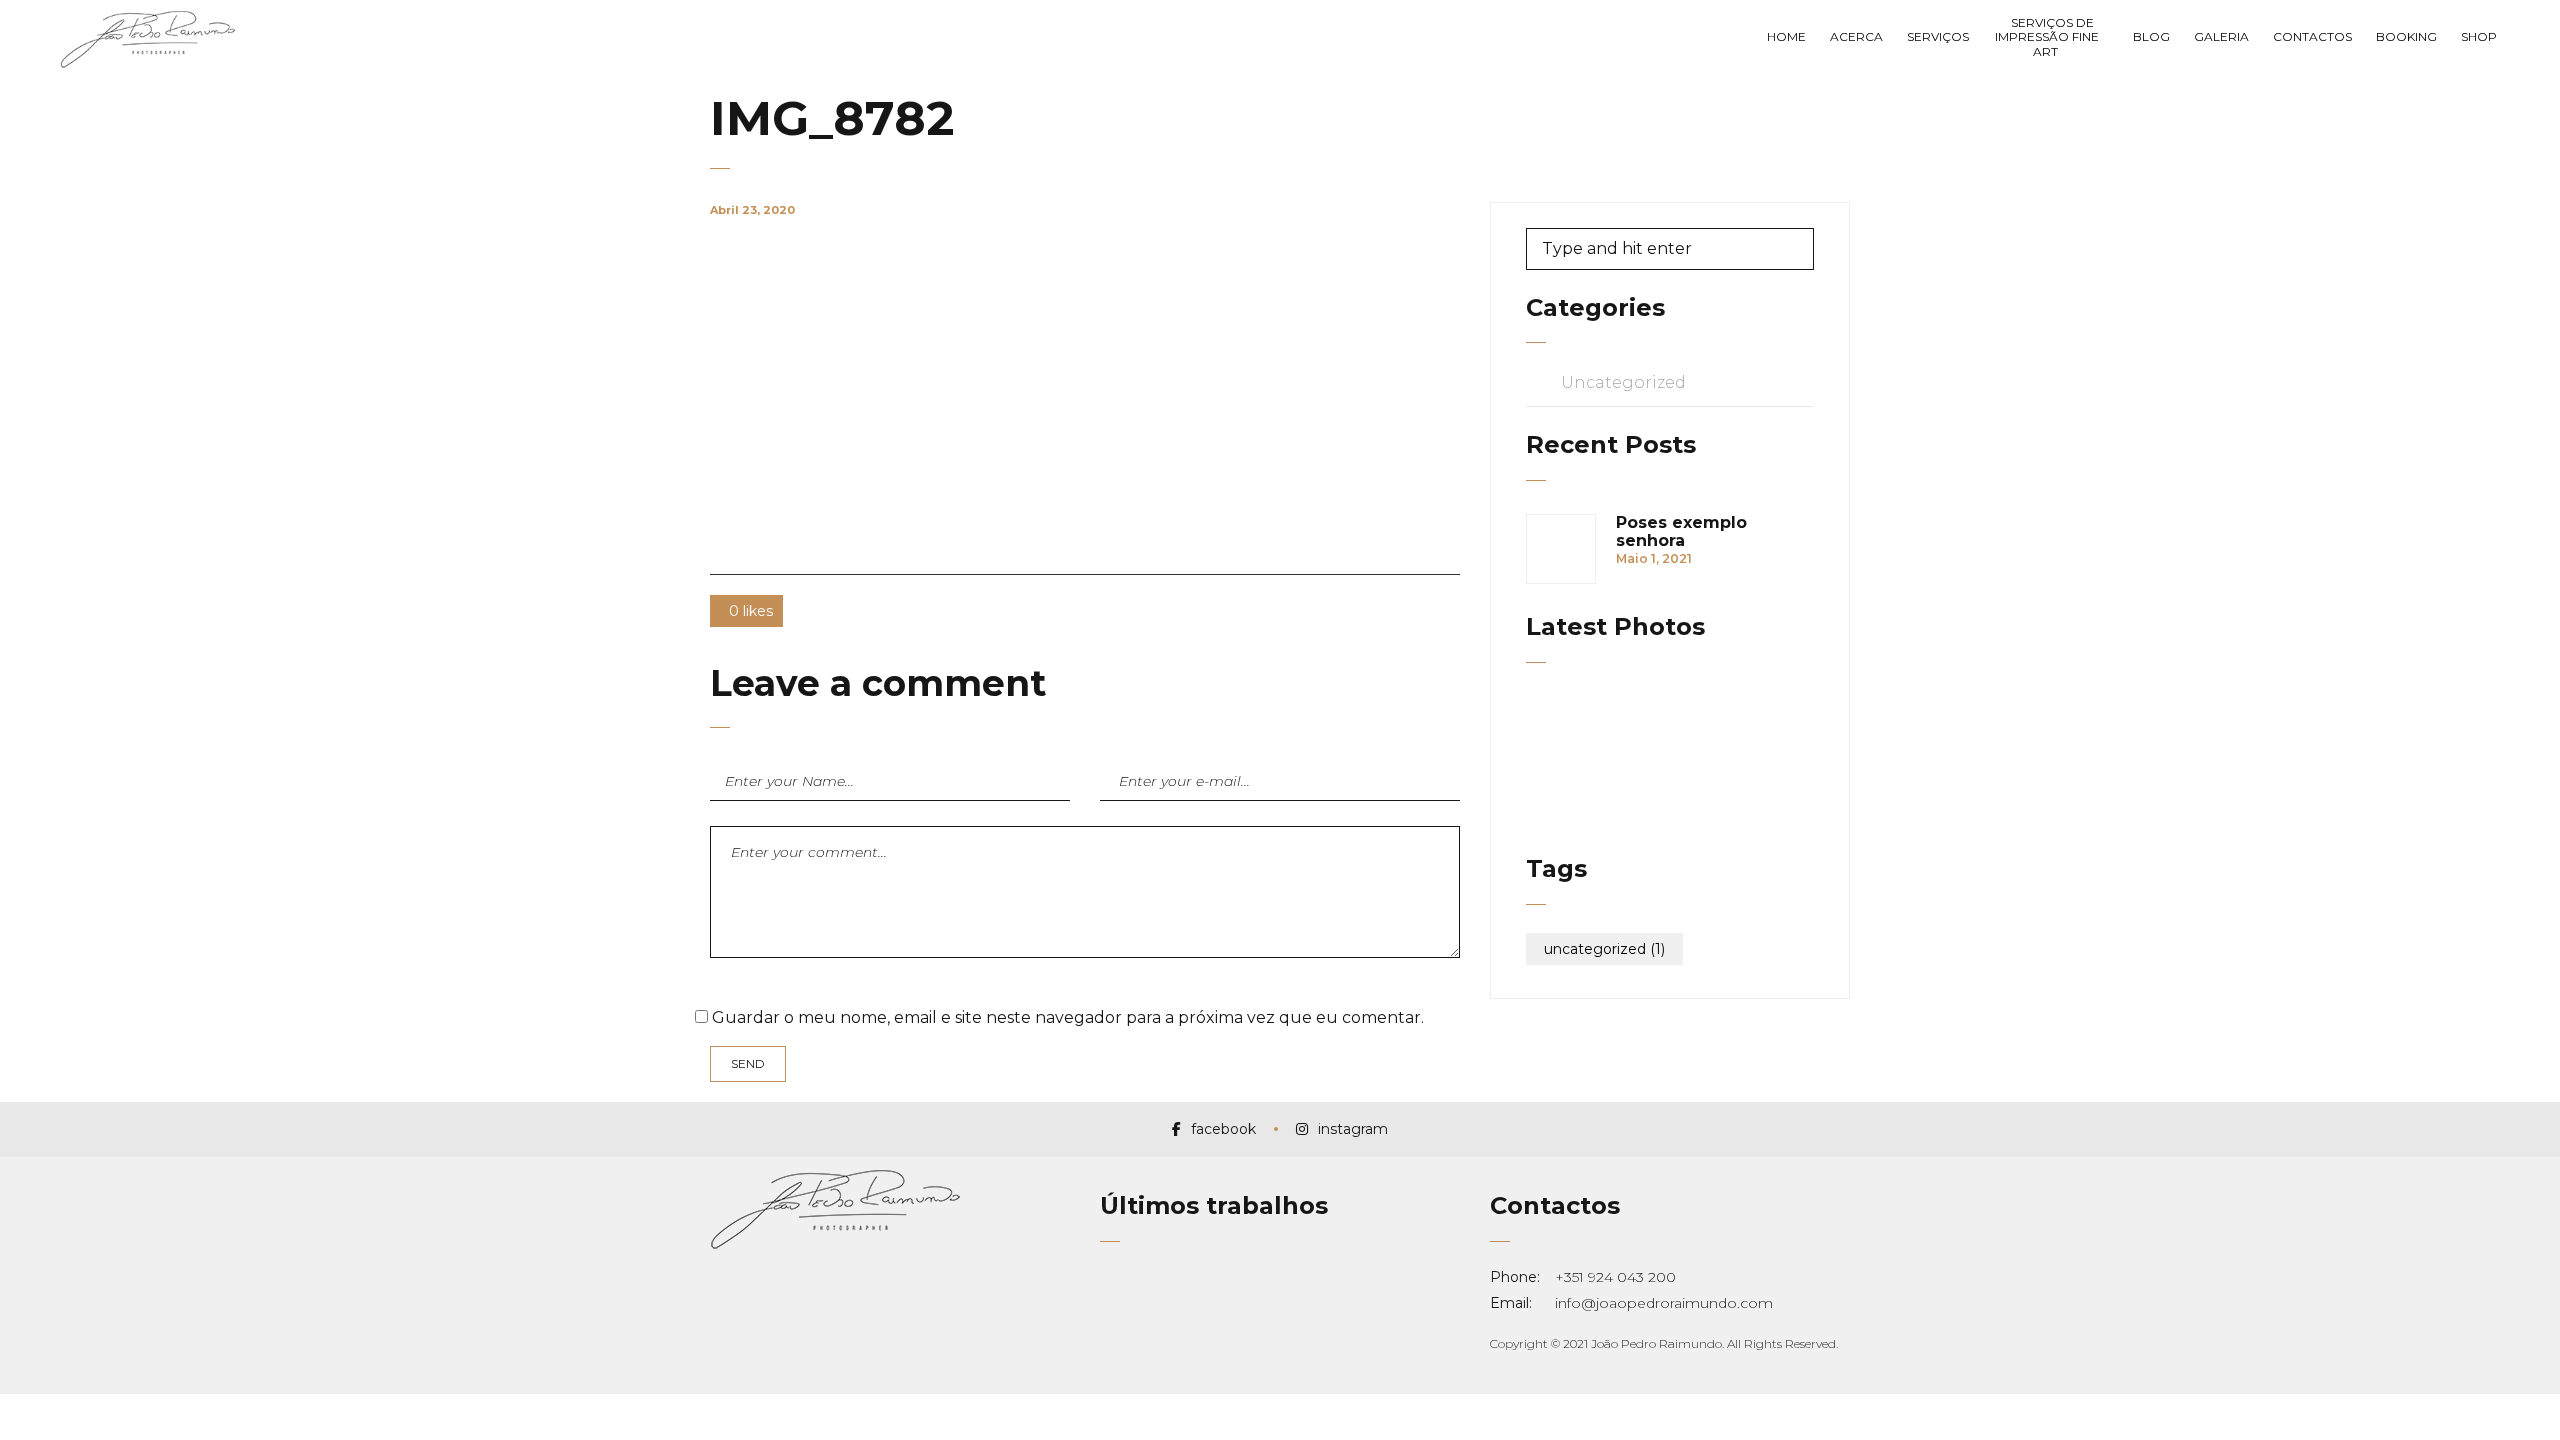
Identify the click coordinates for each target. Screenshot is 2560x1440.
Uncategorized (1623, 382)
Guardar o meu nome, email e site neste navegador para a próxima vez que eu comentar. (1068, 1017)
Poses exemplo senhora (1681, 532)
